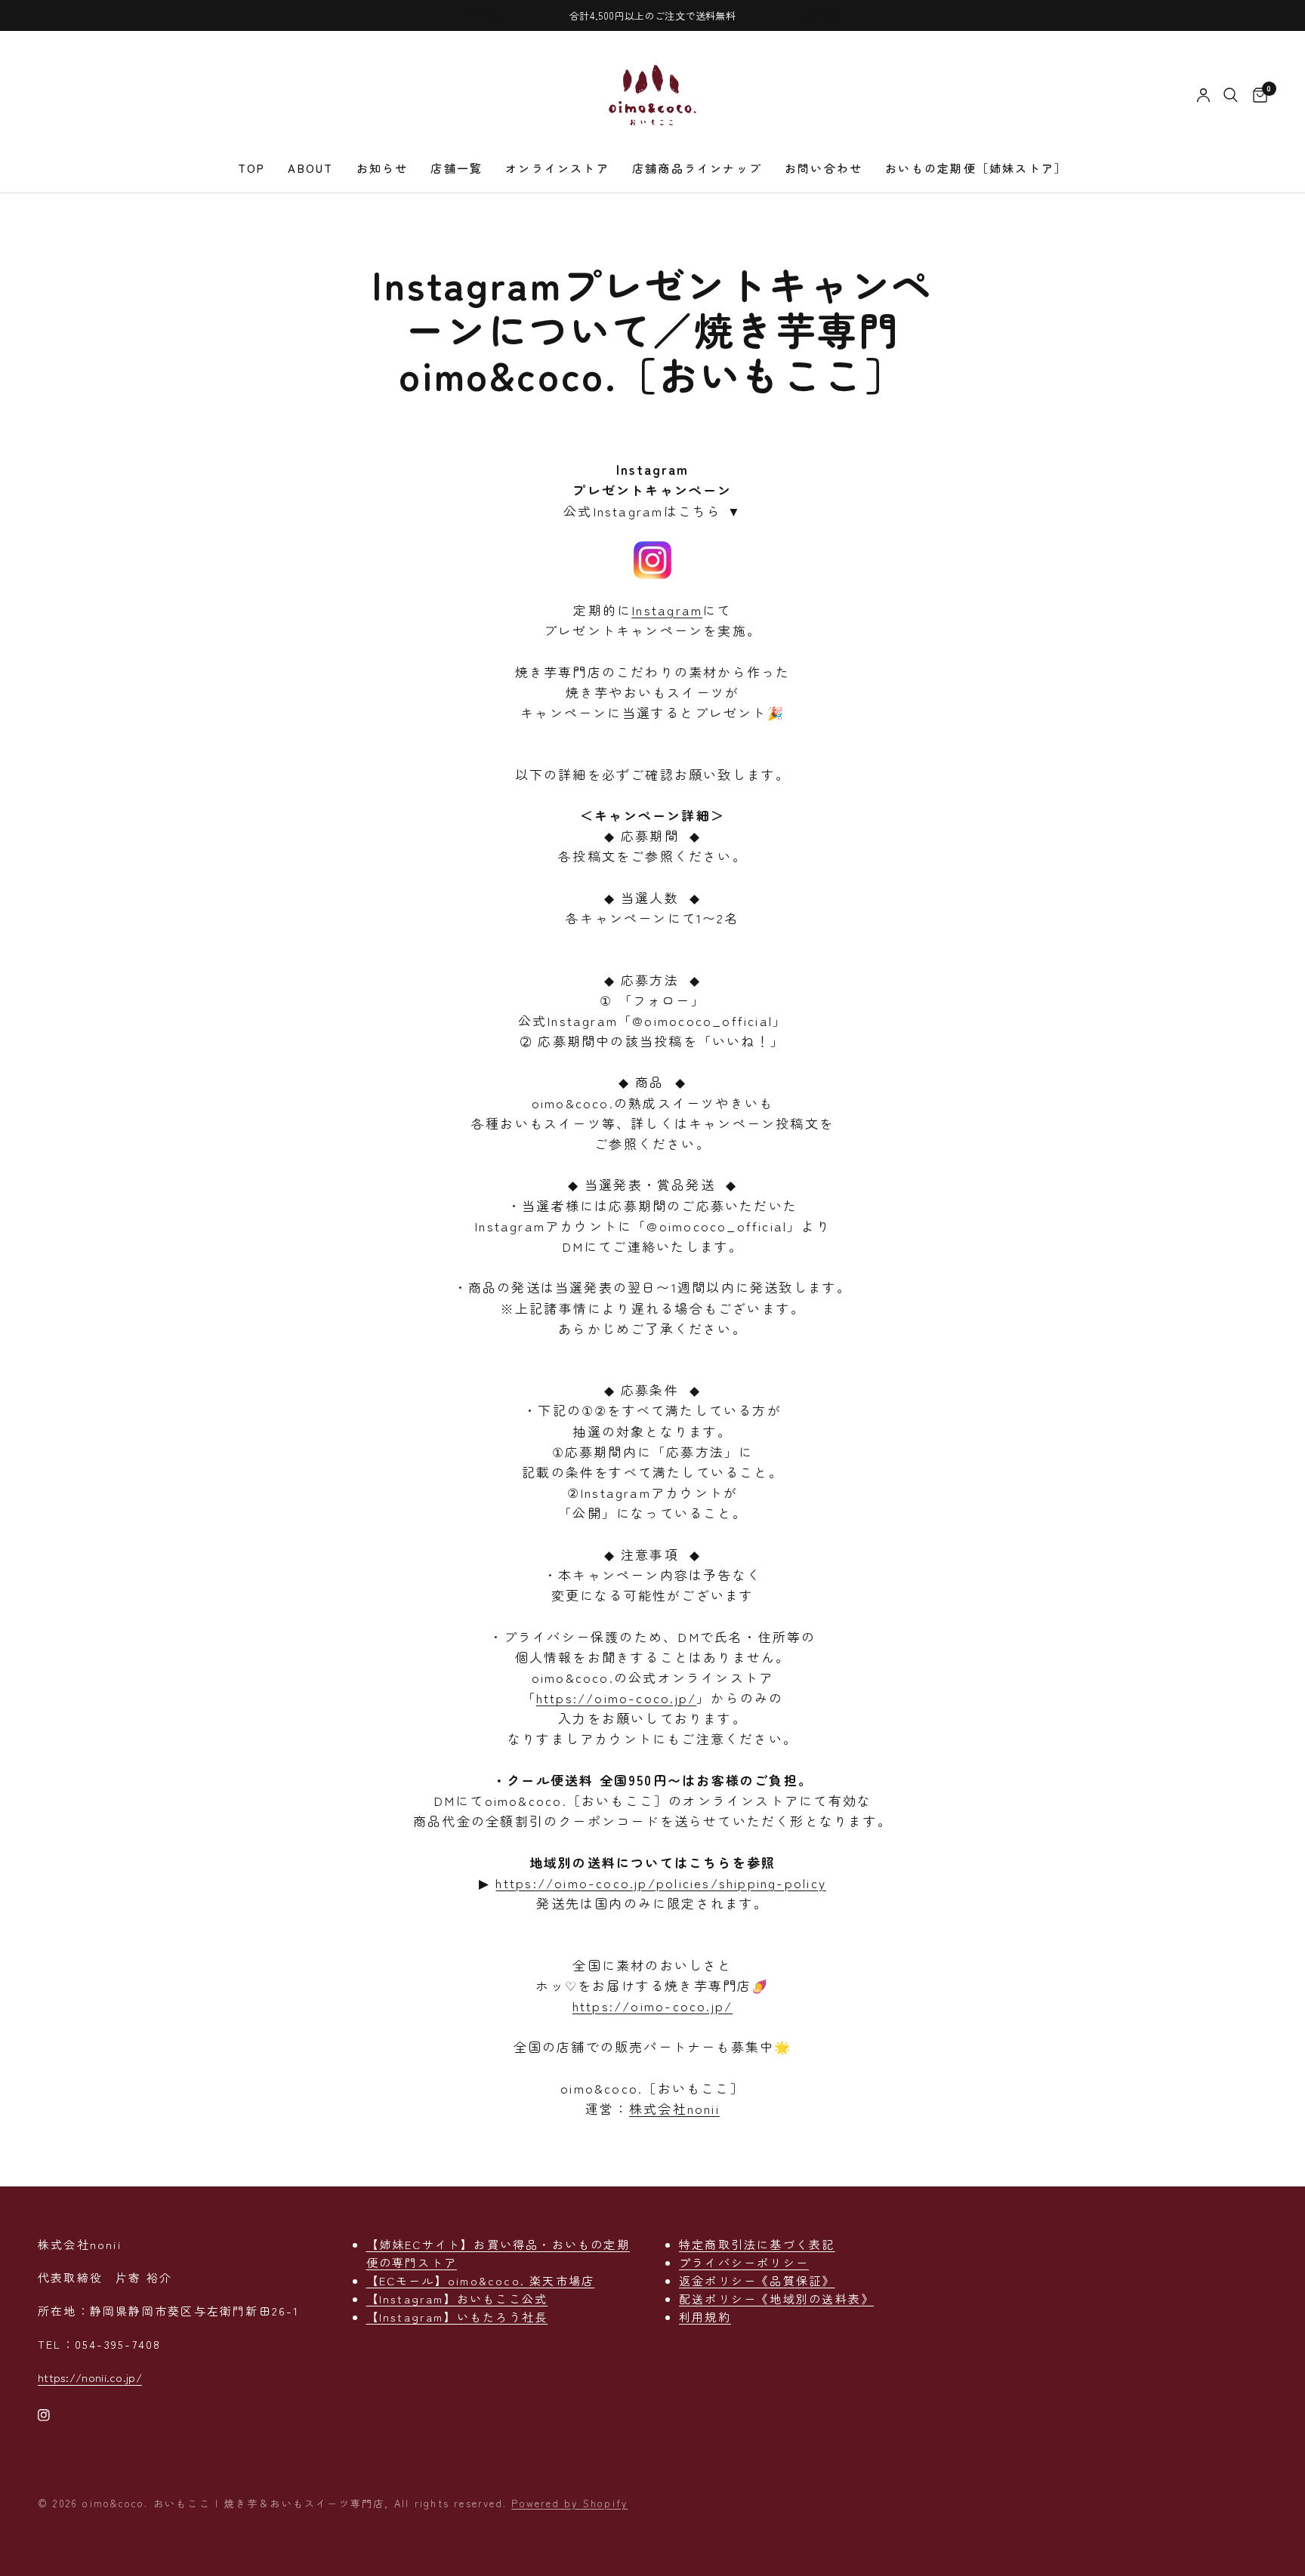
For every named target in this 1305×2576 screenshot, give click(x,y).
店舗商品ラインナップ (697, 168)
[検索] (1231, 95)
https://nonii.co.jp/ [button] (90, 2377)
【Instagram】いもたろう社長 (457, 2317)
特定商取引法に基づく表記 (757, 2244)
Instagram (667, 610)
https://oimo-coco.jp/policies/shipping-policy (660, 1883)
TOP (252, 168)
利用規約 (705, 2317)
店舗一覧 (457, 168)
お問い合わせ (824, 168)
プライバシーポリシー (744, 2262)
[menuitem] (252, 168)
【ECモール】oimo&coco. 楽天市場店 (481, 2280)
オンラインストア (557, 168)
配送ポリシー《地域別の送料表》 (776, 2299)
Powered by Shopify (569, 2503)
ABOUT (310, 168)
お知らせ (383, 168)
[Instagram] (54, 2415)
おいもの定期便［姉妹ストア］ (976, 168)
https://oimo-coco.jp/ (616, 1698)
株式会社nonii (674, 2108)
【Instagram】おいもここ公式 (457, 2299)
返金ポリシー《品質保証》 (757, 2280)
